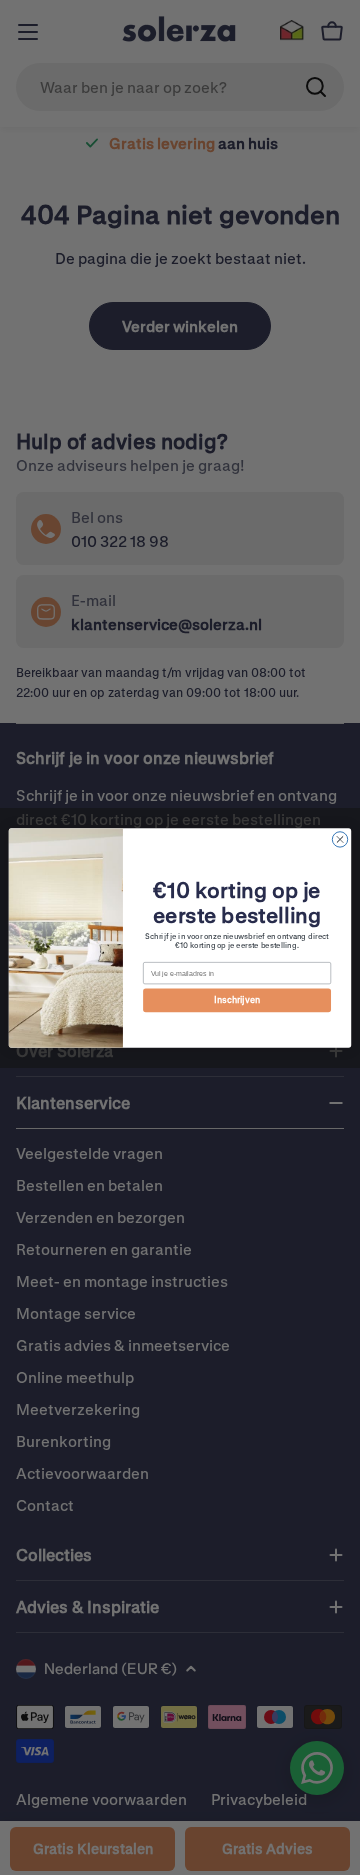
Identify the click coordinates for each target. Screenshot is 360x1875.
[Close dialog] (339, 838)
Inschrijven (237, 999)
